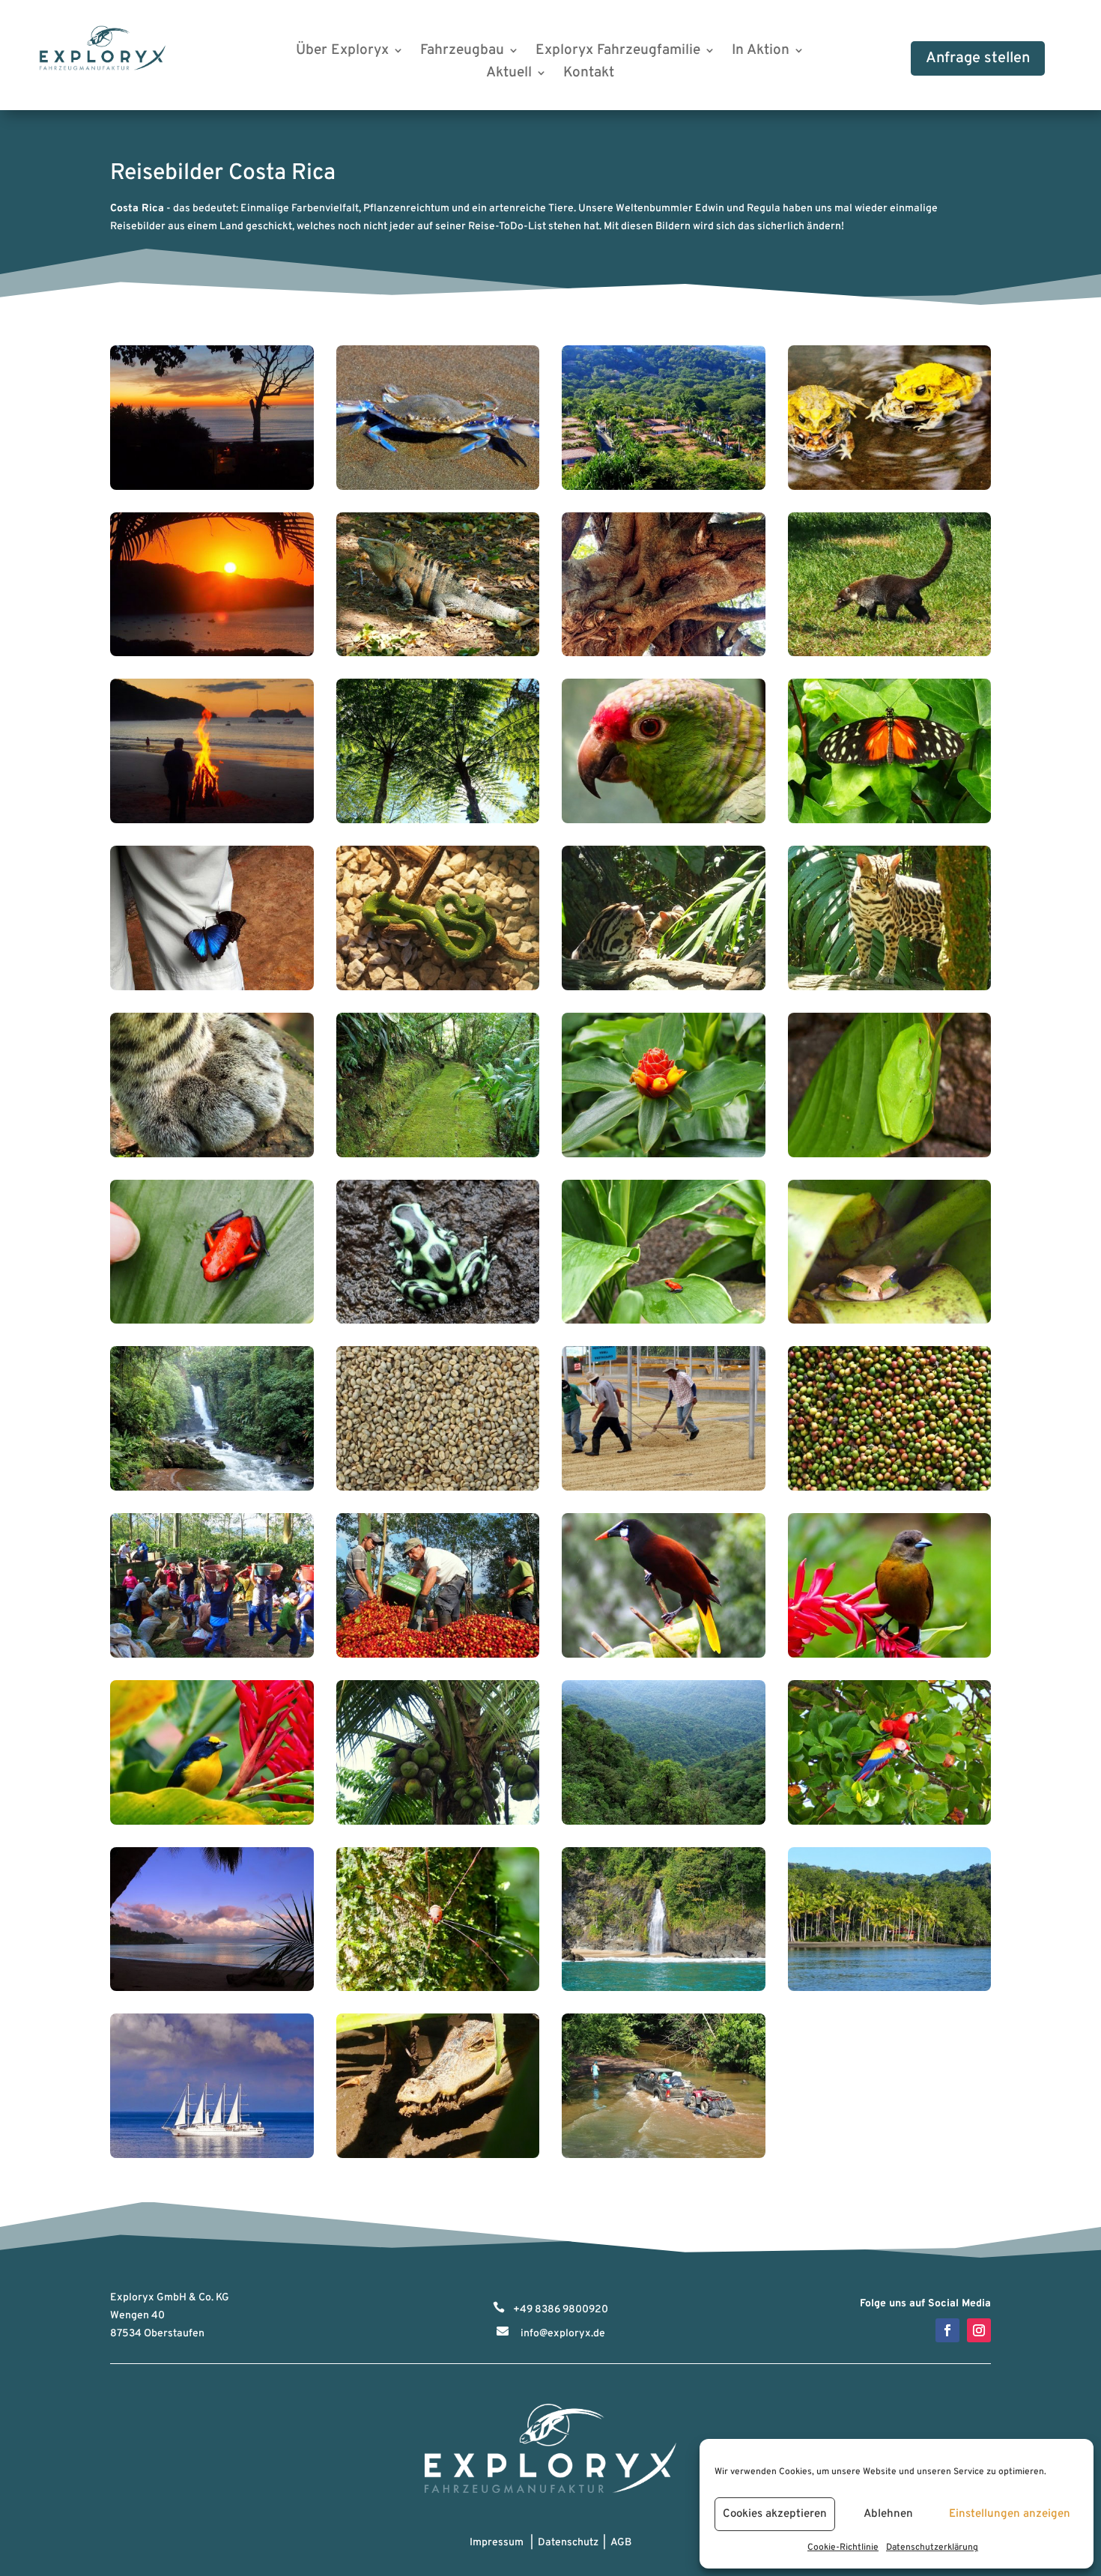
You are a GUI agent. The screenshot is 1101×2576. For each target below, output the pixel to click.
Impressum (497, 2543)
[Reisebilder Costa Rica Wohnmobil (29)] (212, 1655)
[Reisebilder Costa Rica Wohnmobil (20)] (890, 1155)
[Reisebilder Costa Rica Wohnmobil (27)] (664, 1488)
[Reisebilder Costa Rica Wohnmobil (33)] (212, 1822)
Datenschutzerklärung (932, 2548)
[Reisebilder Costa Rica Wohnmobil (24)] (890, 1321)
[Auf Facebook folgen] (947, 2330)
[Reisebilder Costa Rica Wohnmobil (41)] (212, 2155)
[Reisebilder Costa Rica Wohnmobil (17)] (212, 1155)
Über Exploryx (342, 52)
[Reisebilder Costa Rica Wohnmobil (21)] (212, 1321)
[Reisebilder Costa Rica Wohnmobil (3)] (664, 487)
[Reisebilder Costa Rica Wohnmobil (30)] (438, 1655)
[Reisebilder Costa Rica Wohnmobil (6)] (438, 654)
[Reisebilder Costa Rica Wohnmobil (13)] (212, 988)
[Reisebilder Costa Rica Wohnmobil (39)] (664, 1988)
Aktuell (509, 75)
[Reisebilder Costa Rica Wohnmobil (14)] (438, 988)
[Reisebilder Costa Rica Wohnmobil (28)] (890, 1488)
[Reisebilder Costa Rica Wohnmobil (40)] (890, 1988)
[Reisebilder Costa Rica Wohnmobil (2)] (438, 487)
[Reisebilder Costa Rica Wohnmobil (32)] (890, 1655)
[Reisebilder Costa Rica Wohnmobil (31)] (664, 1655)
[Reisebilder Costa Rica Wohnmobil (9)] (212, 821)
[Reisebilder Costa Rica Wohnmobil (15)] (664, 988)
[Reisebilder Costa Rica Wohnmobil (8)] (890, 654)
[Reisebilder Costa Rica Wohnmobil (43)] (664, 2155)
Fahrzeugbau (462, 52)
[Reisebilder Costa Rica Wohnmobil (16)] (890, 988)
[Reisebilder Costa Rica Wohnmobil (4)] (890, 487)
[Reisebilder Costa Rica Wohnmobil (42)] (438, 2155)
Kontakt (589, 75)
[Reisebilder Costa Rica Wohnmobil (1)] (212, 487)
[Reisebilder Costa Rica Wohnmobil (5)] (212, 654)
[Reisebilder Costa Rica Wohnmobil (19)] (664, 1155)
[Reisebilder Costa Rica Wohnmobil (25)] (212, 1488)
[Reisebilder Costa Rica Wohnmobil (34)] (438, 1822)
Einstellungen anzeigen (1010, 2514)
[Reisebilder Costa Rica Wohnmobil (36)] (890, 1822)
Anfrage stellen (978, 58)
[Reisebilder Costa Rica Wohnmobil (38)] (438, 1988)
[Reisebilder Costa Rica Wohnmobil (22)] (438, 1321)
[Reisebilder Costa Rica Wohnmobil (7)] (664, 654)
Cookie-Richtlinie (843, 2548)
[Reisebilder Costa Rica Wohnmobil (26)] (438, 1488)
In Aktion (761, 52)
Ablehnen (888, 2514)
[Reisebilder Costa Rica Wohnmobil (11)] (664, 821)
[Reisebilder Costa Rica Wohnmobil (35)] (664, 1822)
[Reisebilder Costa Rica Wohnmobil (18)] (438, 1155)
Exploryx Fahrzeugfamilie (618, 52)
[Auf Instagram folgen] (979, 2330)
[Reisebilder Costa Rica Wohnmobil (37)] (212, 1988)
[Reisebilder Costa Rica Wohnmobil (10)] (438, 821)
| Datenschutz (562, 2543)
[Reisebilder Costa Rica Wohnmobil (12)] (890, 821)
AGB (621, 2543)
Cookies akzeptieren (775, 2514)
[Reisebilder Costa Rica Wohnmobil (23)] (664, 1321)
